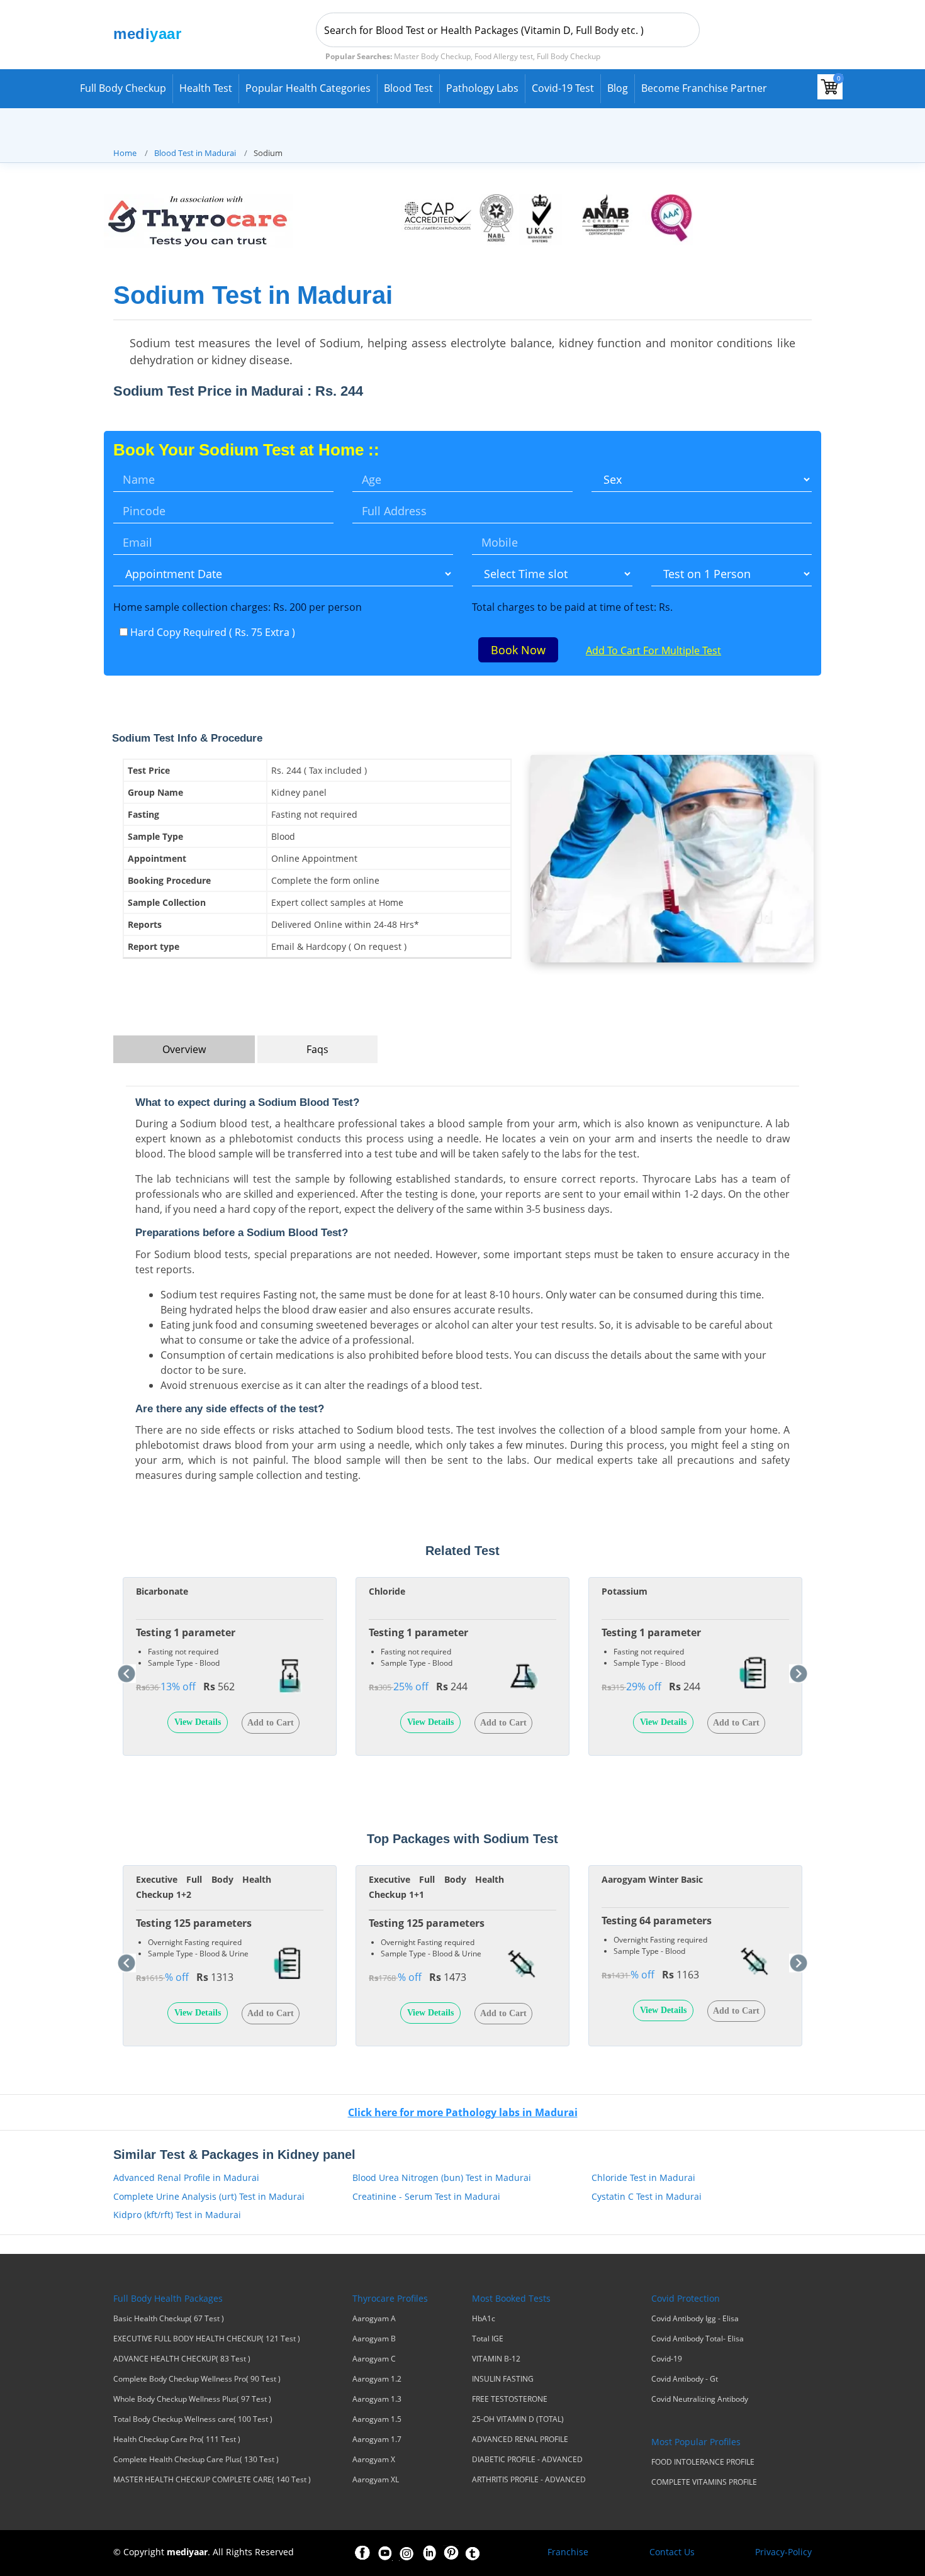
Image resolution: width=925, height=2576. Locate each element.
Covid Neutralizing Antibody (700, 2399)
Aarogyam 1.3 (377, 2399)
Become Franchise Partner (704, 88)
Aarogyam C (374, 2359)
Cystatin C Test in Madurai (647, 2196)
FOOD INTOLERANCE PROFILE (703, 2462)
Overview (184, 1049)
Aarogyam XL (376, 2480)
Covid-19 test (563, 88)
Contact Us (672, 2552)
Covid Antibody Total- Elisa (698, 2339)
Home (125, 153)
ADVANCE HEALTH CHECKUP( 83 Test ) (182, 2359)
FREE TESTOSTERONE (510, 2399)
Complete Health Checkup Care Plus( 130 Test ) (196, 2460)
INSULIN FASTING (503, 2379)
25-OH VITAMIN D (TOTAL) (518, 2419)
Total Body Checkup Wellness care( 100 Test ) (193, 2419)
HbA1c (484, 2319)
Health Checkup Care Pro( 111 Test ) (177, 2439)
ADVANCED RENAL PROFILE (520, 2439)
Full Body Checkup (123, 88)
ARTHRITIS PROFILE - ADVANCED (529, 2480)
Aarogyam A (374, 2319)
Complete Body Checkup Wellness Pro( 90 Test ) (197, 2379)
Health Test (206, 88)
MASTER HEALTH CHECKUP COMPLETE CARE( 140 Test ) (212, 2480)
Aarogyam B (374, 2339)
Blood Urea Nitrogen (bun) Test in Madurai (442, 2177)
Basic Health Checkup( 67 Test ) (169, 2319)
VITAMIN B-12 (496, 2359)
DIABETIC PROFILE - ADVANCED (527, 2460)
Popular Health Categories (308, 88)
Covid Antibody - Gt (685, 2379)
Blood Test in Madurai (195, 153)
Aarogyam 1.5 (377, 2419)
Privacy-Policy (783, 2552)
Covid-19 (667, 2359)
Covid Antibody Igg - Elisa (695, 2319)
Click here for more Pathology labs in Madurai (463, 2112)
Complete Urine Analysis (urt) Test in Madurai (209, 2196)
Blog (618, 88)
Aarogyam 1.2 (377, 2379)
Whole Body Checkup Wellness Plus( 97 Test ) (192, 2399)
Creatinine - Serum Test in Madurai (426, 2196)
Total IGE (488, 2339)
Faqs (317, 1049)
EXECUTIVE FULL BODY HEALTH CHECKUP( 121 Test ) (207, 2339)
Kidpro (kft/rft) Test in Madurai (177, 2215)
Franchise (568, 2552)
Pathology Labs (482, 88)
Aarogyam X (374, 2460)
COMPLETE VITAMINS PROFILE (704, 2482)
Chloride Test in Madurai (643, 2177)
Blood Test (408, 88)
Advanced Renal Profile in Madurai (186, 2177)
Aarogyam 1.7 (377, 2439)
